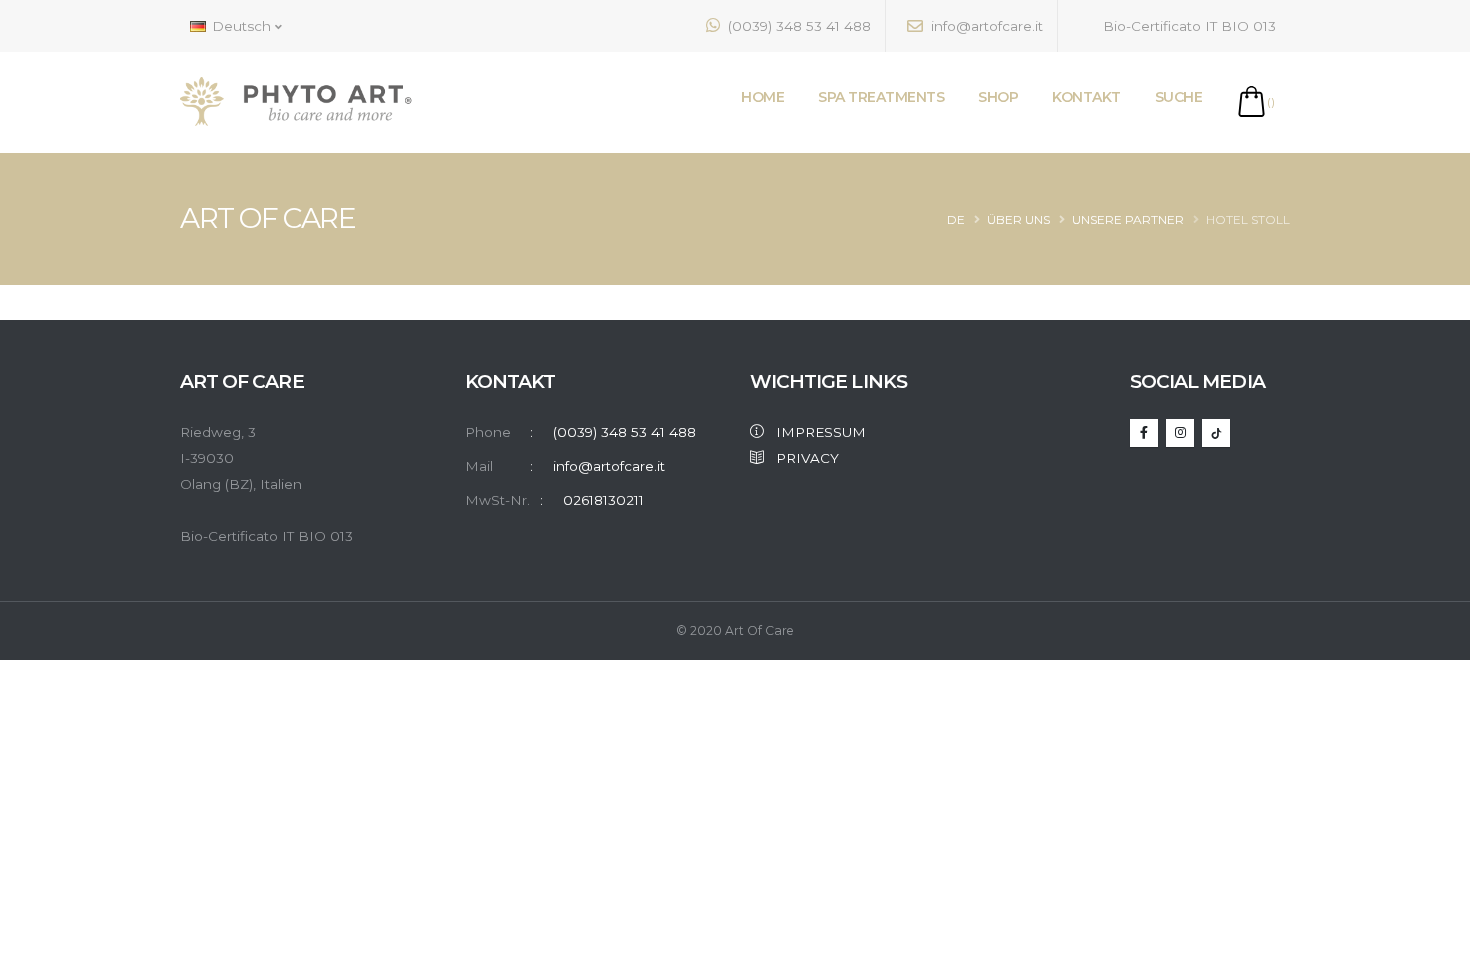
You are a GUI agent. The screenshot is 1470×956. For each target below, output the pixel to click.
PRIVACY (801, 458)
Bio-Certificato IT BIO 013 (1187, 26)
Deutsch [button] (241, 26)
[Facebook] (1144, 433)
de (956, 219)
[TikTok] (1216, 433)
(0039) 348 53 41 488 (797, 26)
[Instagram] (1180, 433)
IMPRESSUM (815, 432)
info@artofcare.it (985, 26)
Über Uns (1018, 219)
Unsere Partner (1128, 219)
